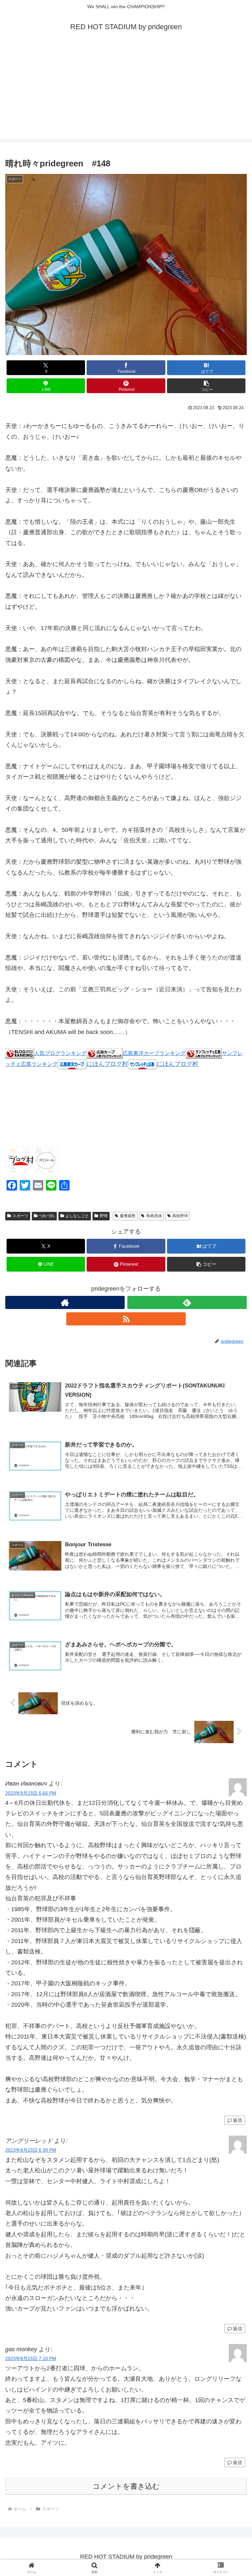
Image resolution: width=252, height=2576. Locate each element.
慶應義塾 (128, 1216)
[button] (206, 386)
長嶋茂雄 (154, 1216)
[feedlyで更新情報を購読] (187, 1302)
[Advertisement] (126, 93)
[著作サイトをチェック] (65, 1302)
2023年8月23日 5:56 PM (31, 1793)
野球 (104, 1216)
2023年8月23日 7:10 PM (31, 2358)
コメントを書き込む (126, 2486)
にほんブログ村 (107, 1064)
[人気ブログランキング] (20, 1053)
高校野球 (180, 1216)
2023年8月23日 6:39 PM (31, 2150)
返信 (238, 2120)
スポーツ (20, 1216)
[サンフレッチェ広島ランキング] (204, 1053)
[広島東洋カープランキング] (105, 1053)
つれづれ (47, 1216)
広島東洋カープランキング (154, 1053)
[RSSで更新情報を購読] (126, 1319)
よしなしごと (77, 1216)
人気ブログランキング (60, 1053)
